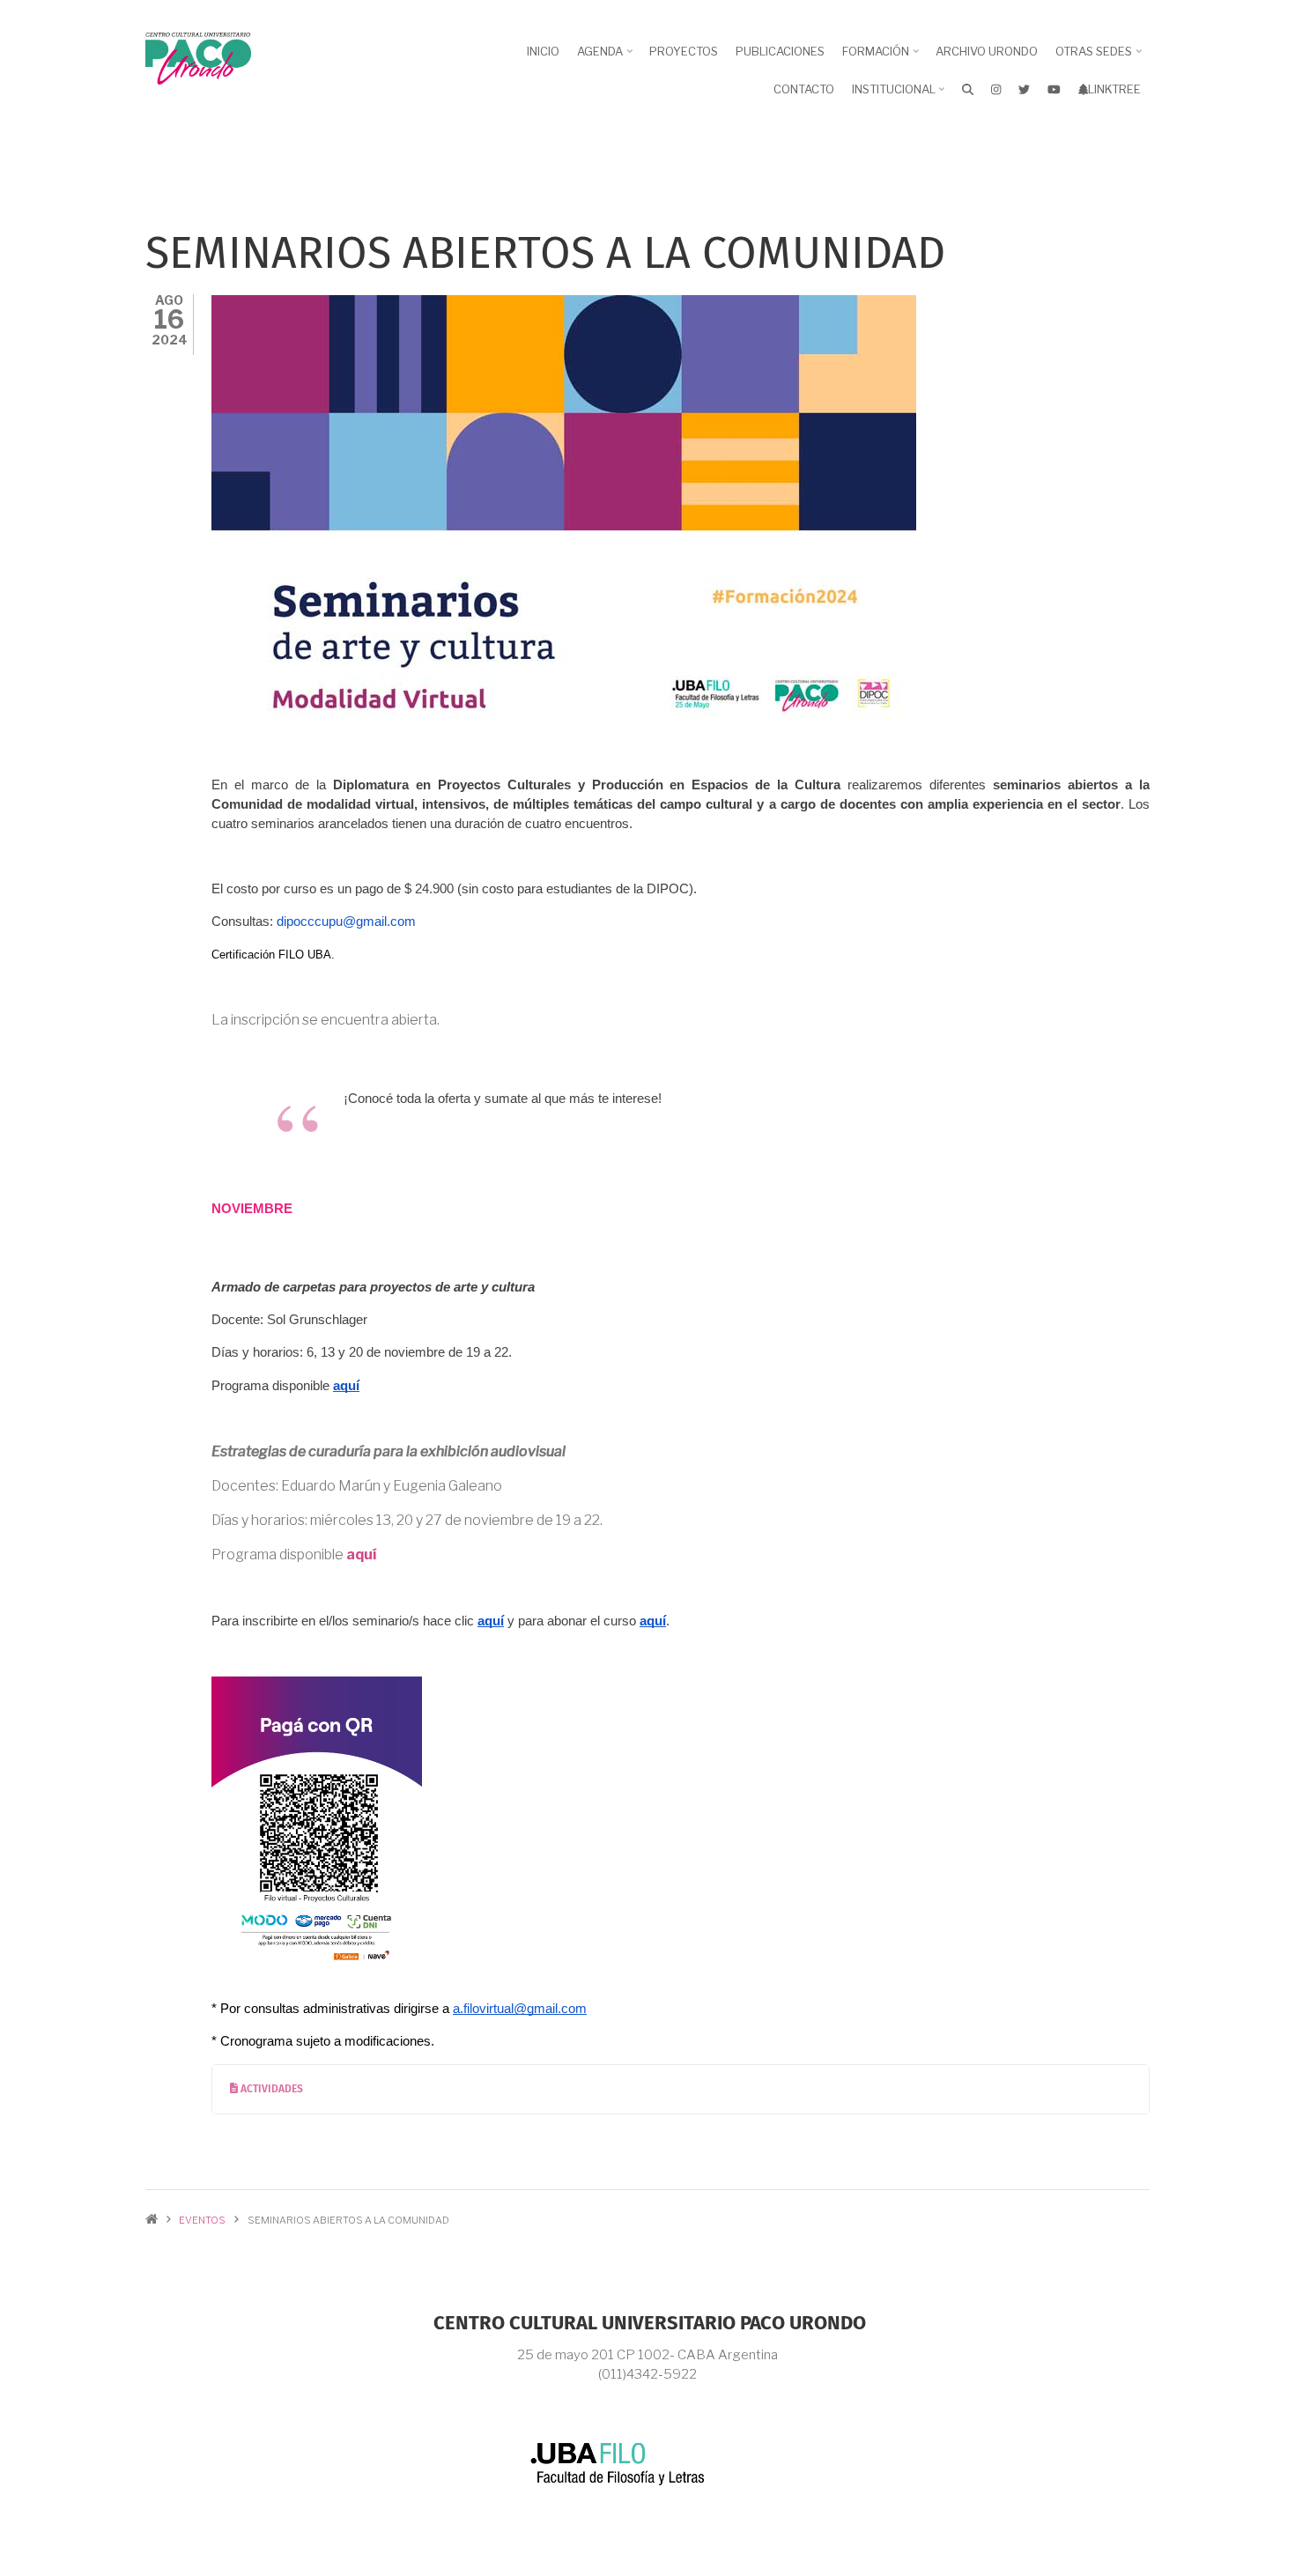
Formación (882, 57)
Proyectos (684, 51)
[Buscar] (968, 89)
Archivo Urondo (987, 51)
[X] (1024, 89)
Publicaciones (780, 51)
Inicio (543, 51)
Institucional (900, 95)
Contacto (804, 89)
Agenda (607, 57)
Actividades (270, 2090)
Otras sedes (1100, 57)
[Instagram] (996, 89)
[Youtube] (1054, 89)
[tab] (681, 2089)
